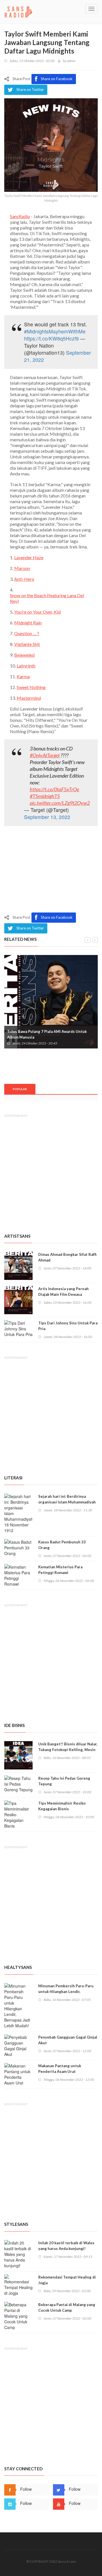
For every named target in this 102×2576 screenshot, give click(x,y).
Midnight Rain (28, 623)
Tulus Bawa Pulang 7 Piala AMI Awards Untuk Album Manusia (47, 1034)
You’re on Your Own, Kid (37, 612)
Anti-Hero (24, 579)
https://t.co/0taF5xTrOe (54, 789)
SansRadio (20, 216)
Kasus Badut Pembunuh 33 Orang (62, 1545)
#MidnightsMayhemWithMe (55, 331)
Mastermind (29, 698)
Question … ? (27, 633)
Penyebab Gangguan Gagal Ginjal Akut (68, 2040)
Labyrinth (26, 666)
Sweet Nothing (31, 687)
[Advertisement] (51, 871)
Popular (20, 1089)
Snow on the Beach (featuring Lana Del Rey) (47, 598)
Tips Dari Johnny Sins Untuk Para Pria (68, 1326)
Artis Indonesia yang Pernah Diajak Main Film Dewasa (63, 1292)
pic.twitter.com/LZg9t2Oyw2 (60, 803)
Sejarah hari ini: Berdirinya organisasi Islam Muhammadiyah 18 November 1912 (67, 1502)
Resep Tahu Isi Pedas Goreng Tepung (64, 1781)
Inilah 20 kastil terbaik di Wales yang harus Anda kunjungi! (66, 2246)
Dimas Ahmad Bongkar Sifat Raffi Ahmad (67, 1257)
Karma (23, 676)
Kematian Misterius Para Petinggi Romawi (60, 1570)
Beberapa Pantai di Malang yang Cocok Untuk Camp (67, 2307)
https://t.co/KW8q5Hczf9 (51, 338)
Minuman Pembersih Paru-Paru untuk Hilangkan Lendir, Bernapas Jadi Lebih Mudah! (66, 1992)
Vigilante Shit (27, 644)
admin (71, 61)
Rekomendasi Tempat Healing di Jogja (67, 2280)
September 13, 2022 (47, 817)
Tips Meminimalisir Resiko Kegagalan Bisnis (62, 1806)
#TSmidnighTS (45, 796)
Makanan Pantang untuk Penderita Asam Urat (60, 2069)
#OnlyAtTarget (45, 755)
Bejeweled (24, 655)
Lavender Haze (29, 557)
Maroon (22, 568)
